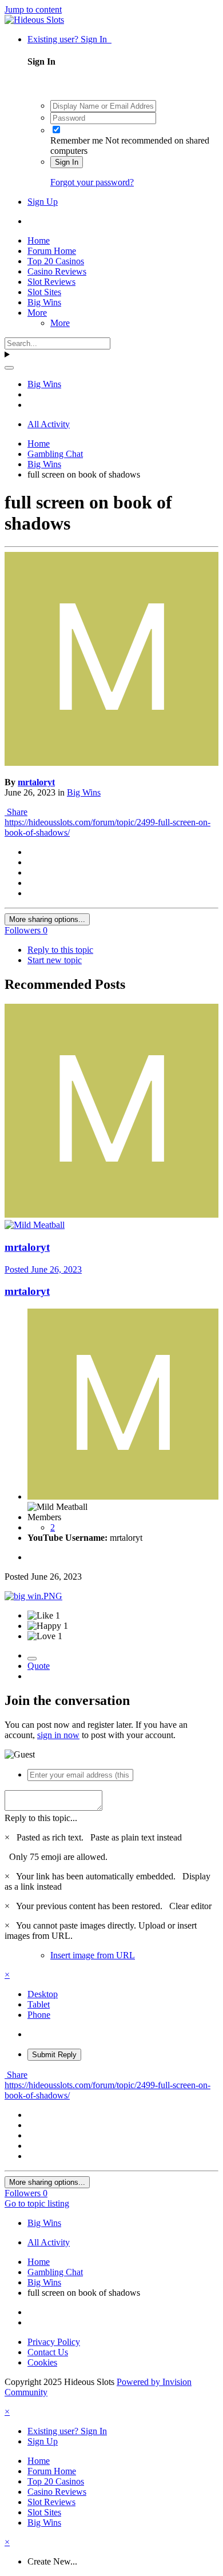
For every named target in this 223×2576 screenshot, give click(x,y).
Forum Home (52, 251)
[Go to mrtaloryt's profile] (111, 763)
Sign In (67, 162)
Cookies (42, 2362)
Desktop (43, 1994)
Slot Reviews (51, 282)
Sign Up (43, 202)
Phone (39, 2015)
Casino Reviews (57, 271)
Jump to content (33, 9)
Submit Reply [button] (54, 2055)
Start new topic (55, 960)
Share (16, 812)
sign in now (58, 1735)
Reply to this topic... (41, 1818)
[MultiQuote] (32, 1659)
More (37, 313)
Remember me (77, 140)
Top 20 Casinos (56, 261)
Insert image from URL (93, 1955)
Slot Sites (44, 292)
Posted (43, 1269)
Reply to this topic (60, 950)
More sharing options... (47, 919)
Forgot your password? (92, 182)
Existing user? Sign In (69, 39)
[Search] (9, 368)
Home (39, 240)
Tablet (39, 2004)
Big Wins (44, 302)
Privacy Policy (54, 2342)
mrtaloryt (36, 782)
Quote (39, 1666)
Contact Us (48, 2352)
